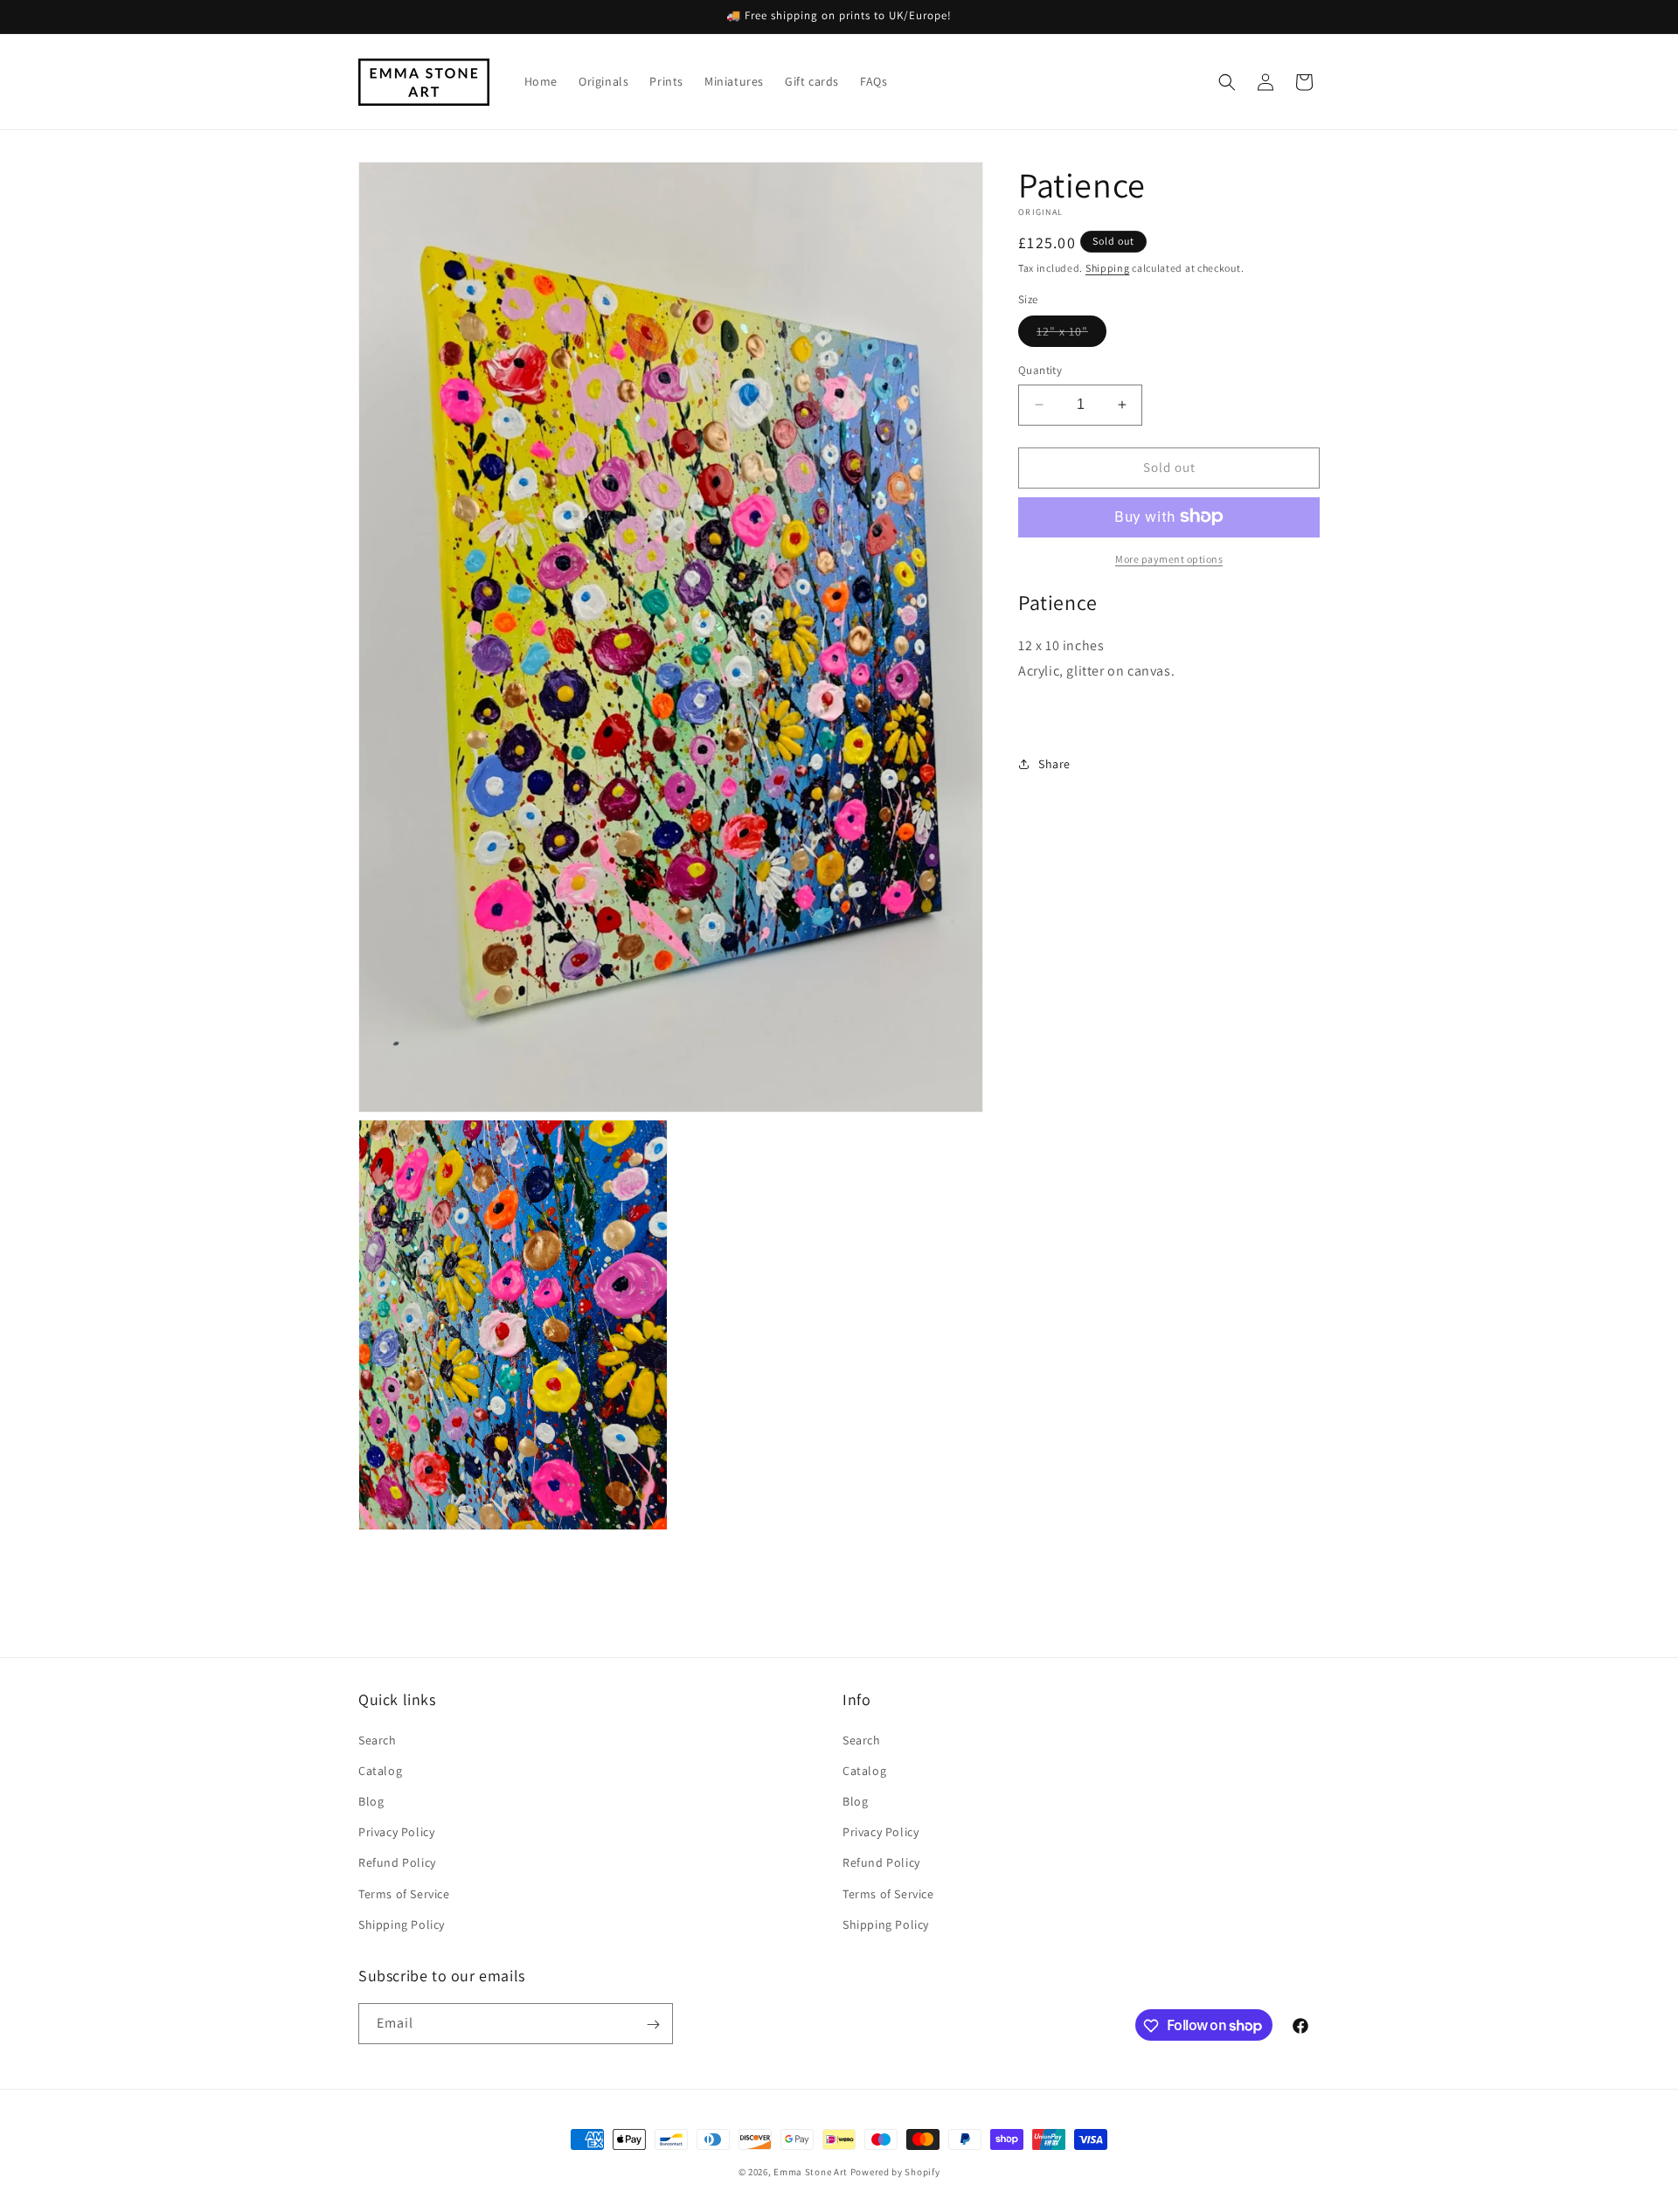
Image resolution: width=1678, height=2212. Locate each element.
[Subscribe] (653, 2025)
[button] (1227, 82)
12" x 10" (1071, 335)
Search (378, 1739)
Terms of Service (404, 1893)
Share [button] (1054, 763)
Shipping (1108, 268)
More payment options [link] (1169, 558)
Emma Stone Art (811, 2172)
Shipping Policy (402, 1924)
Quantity (1040, 370)
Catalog (380, 1770)
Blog (371, 1800)
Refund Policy (397, 1862)
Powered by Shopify (895, 2172)
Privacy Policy (396, 1831)
